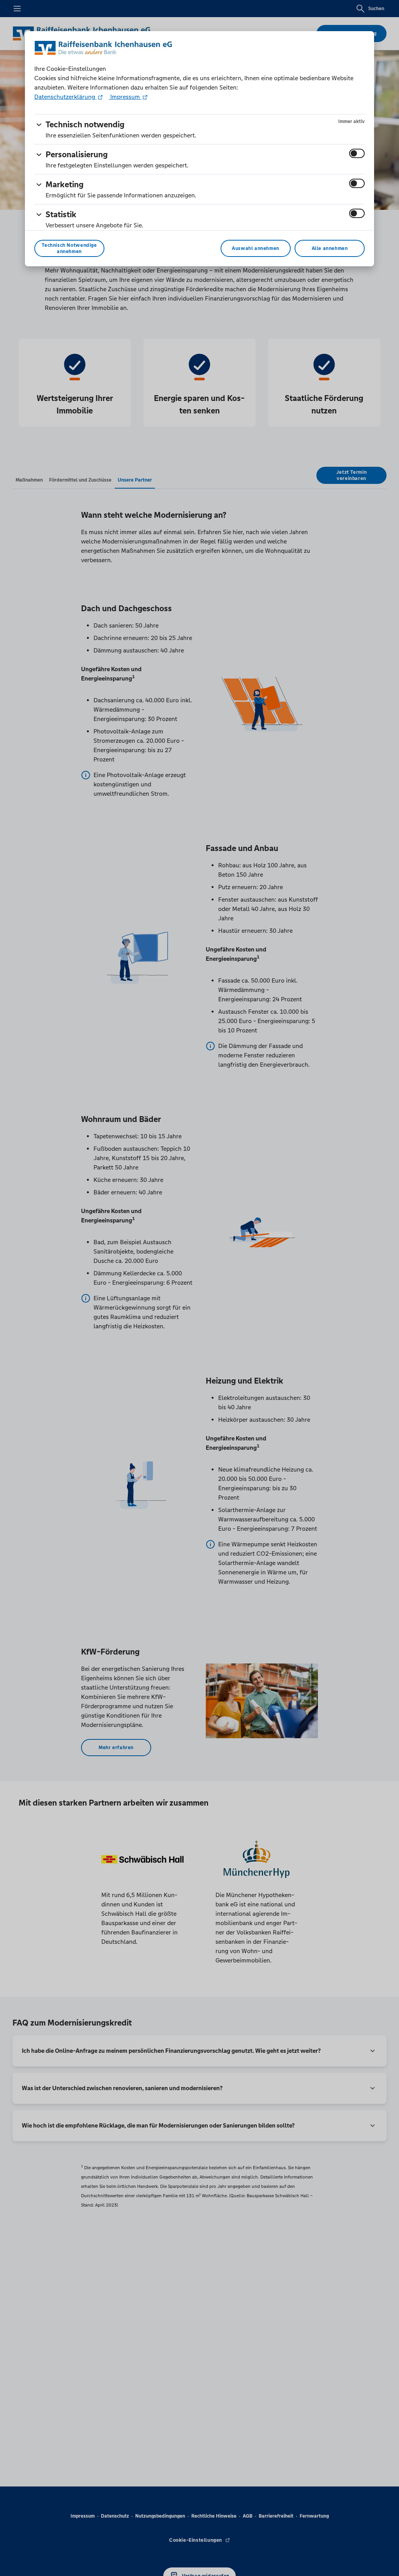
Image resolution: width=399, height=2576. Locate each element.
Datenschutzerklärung (65, 97)
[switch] (357, 153)
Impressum (125, 97)
